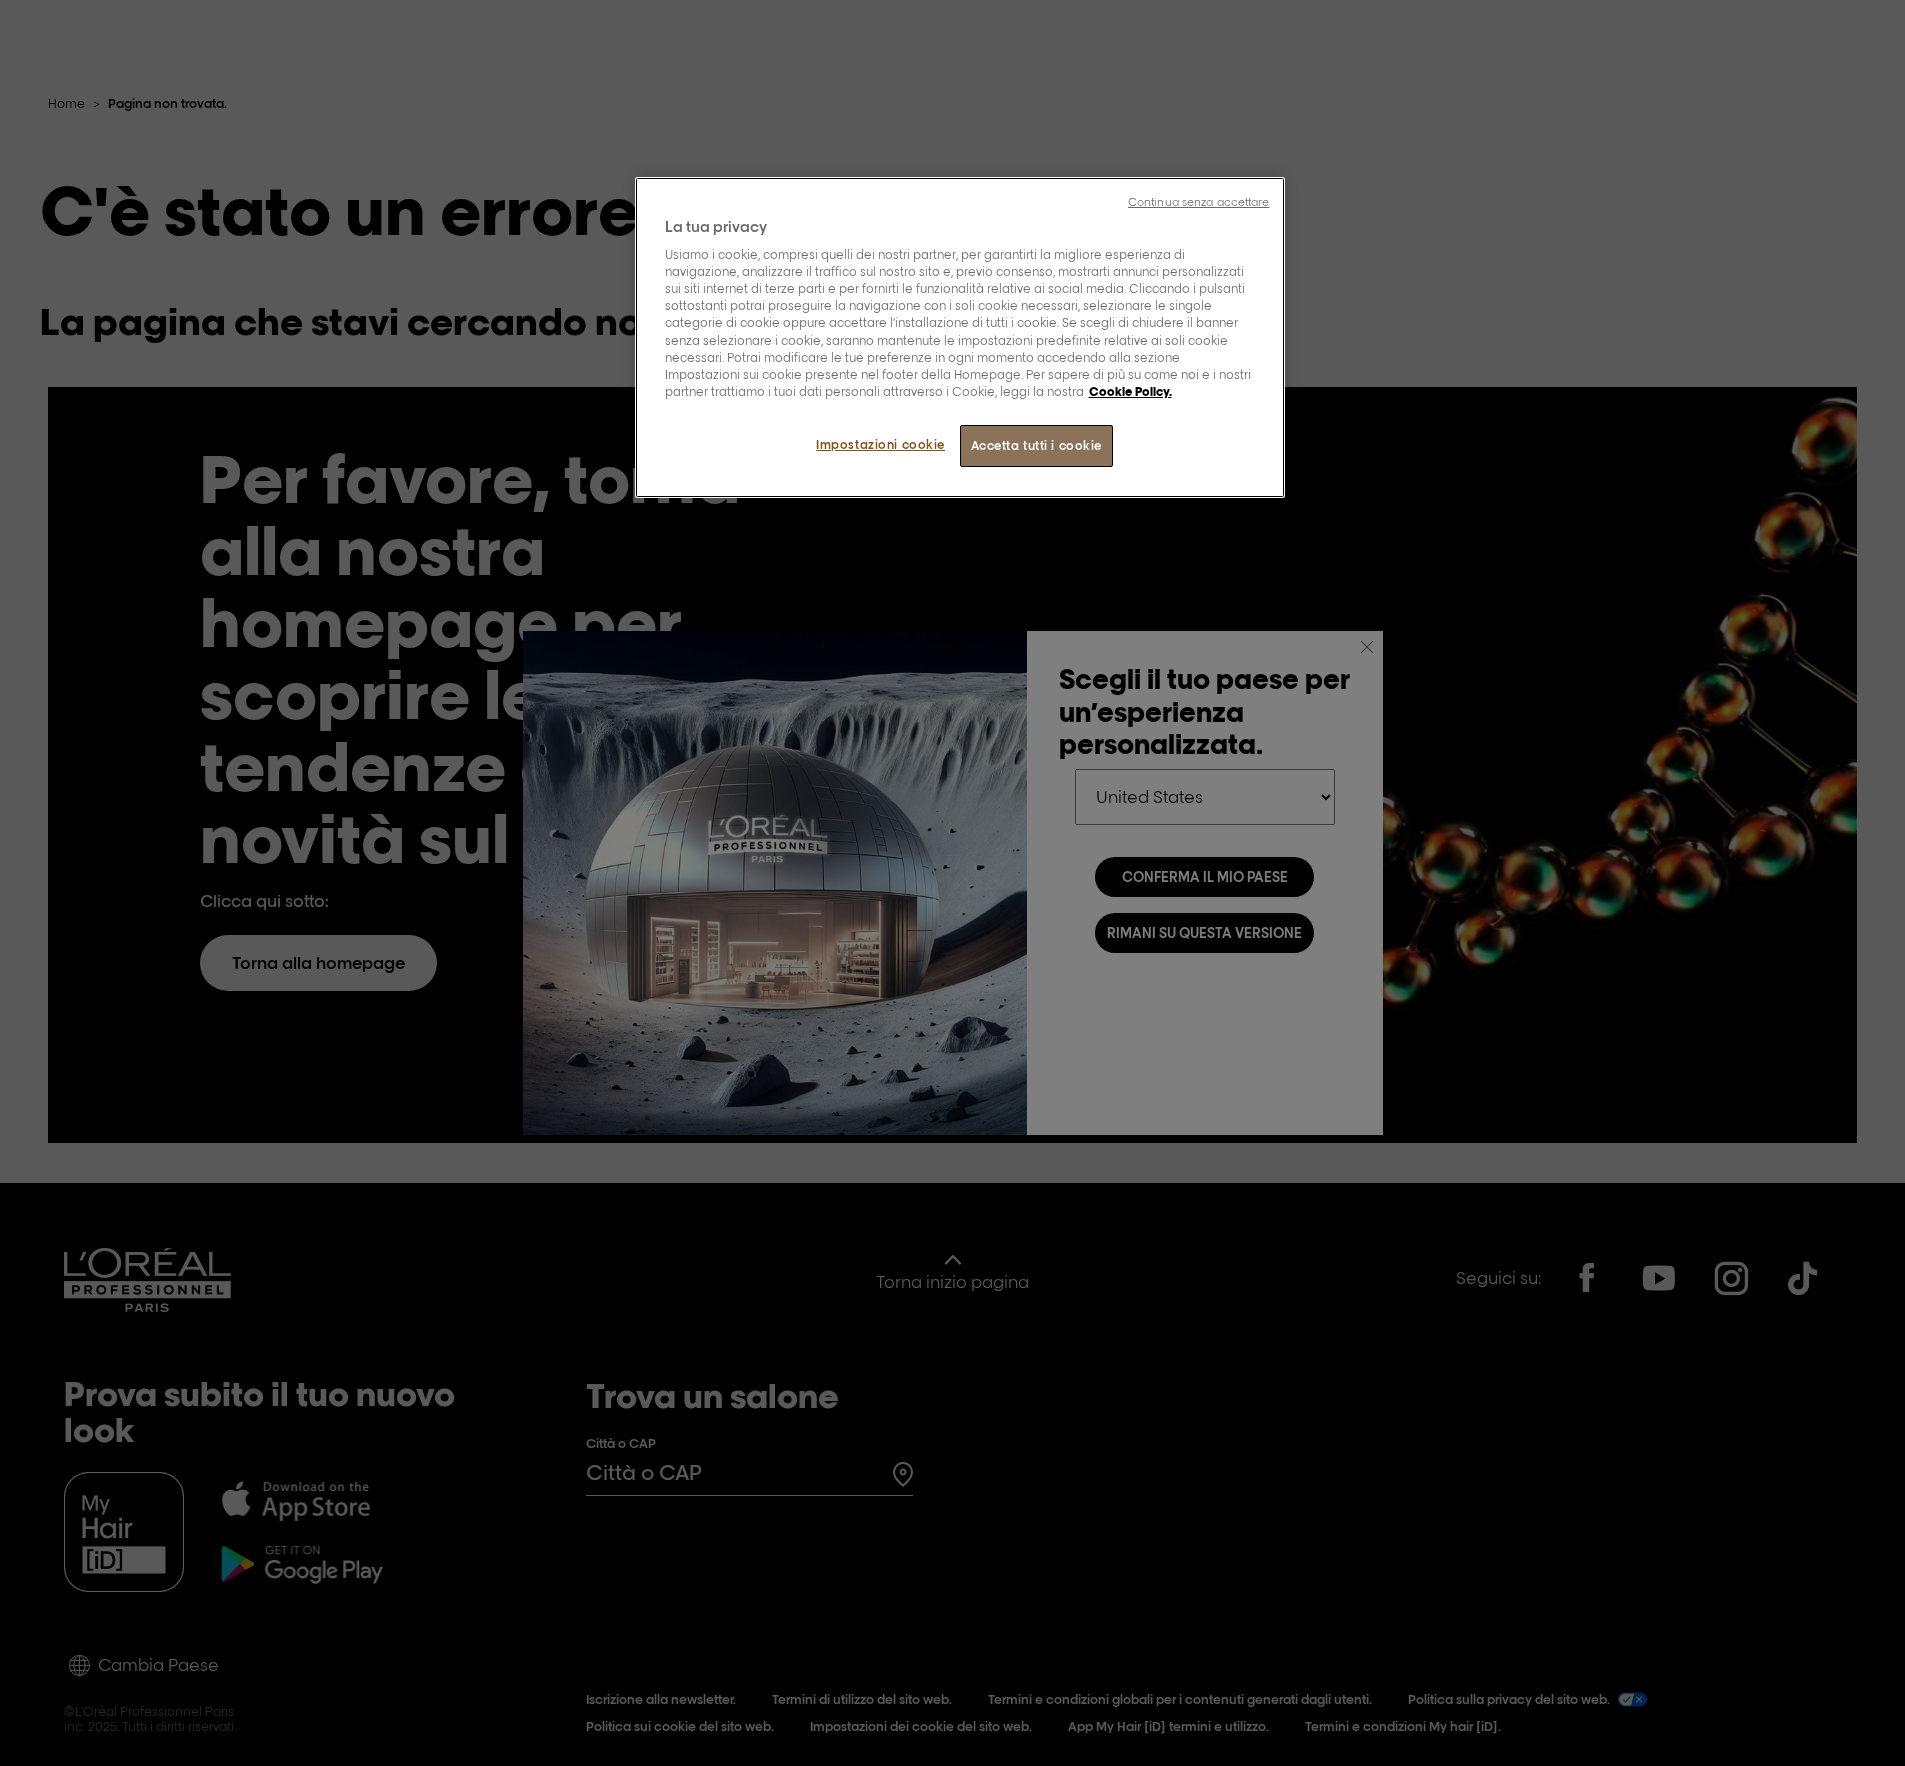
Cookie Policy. (1130, 391)
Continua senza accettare (1199, 202)
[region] (960, 337)
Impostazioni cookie (880, 444)
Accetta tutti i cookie (1037, 445)
